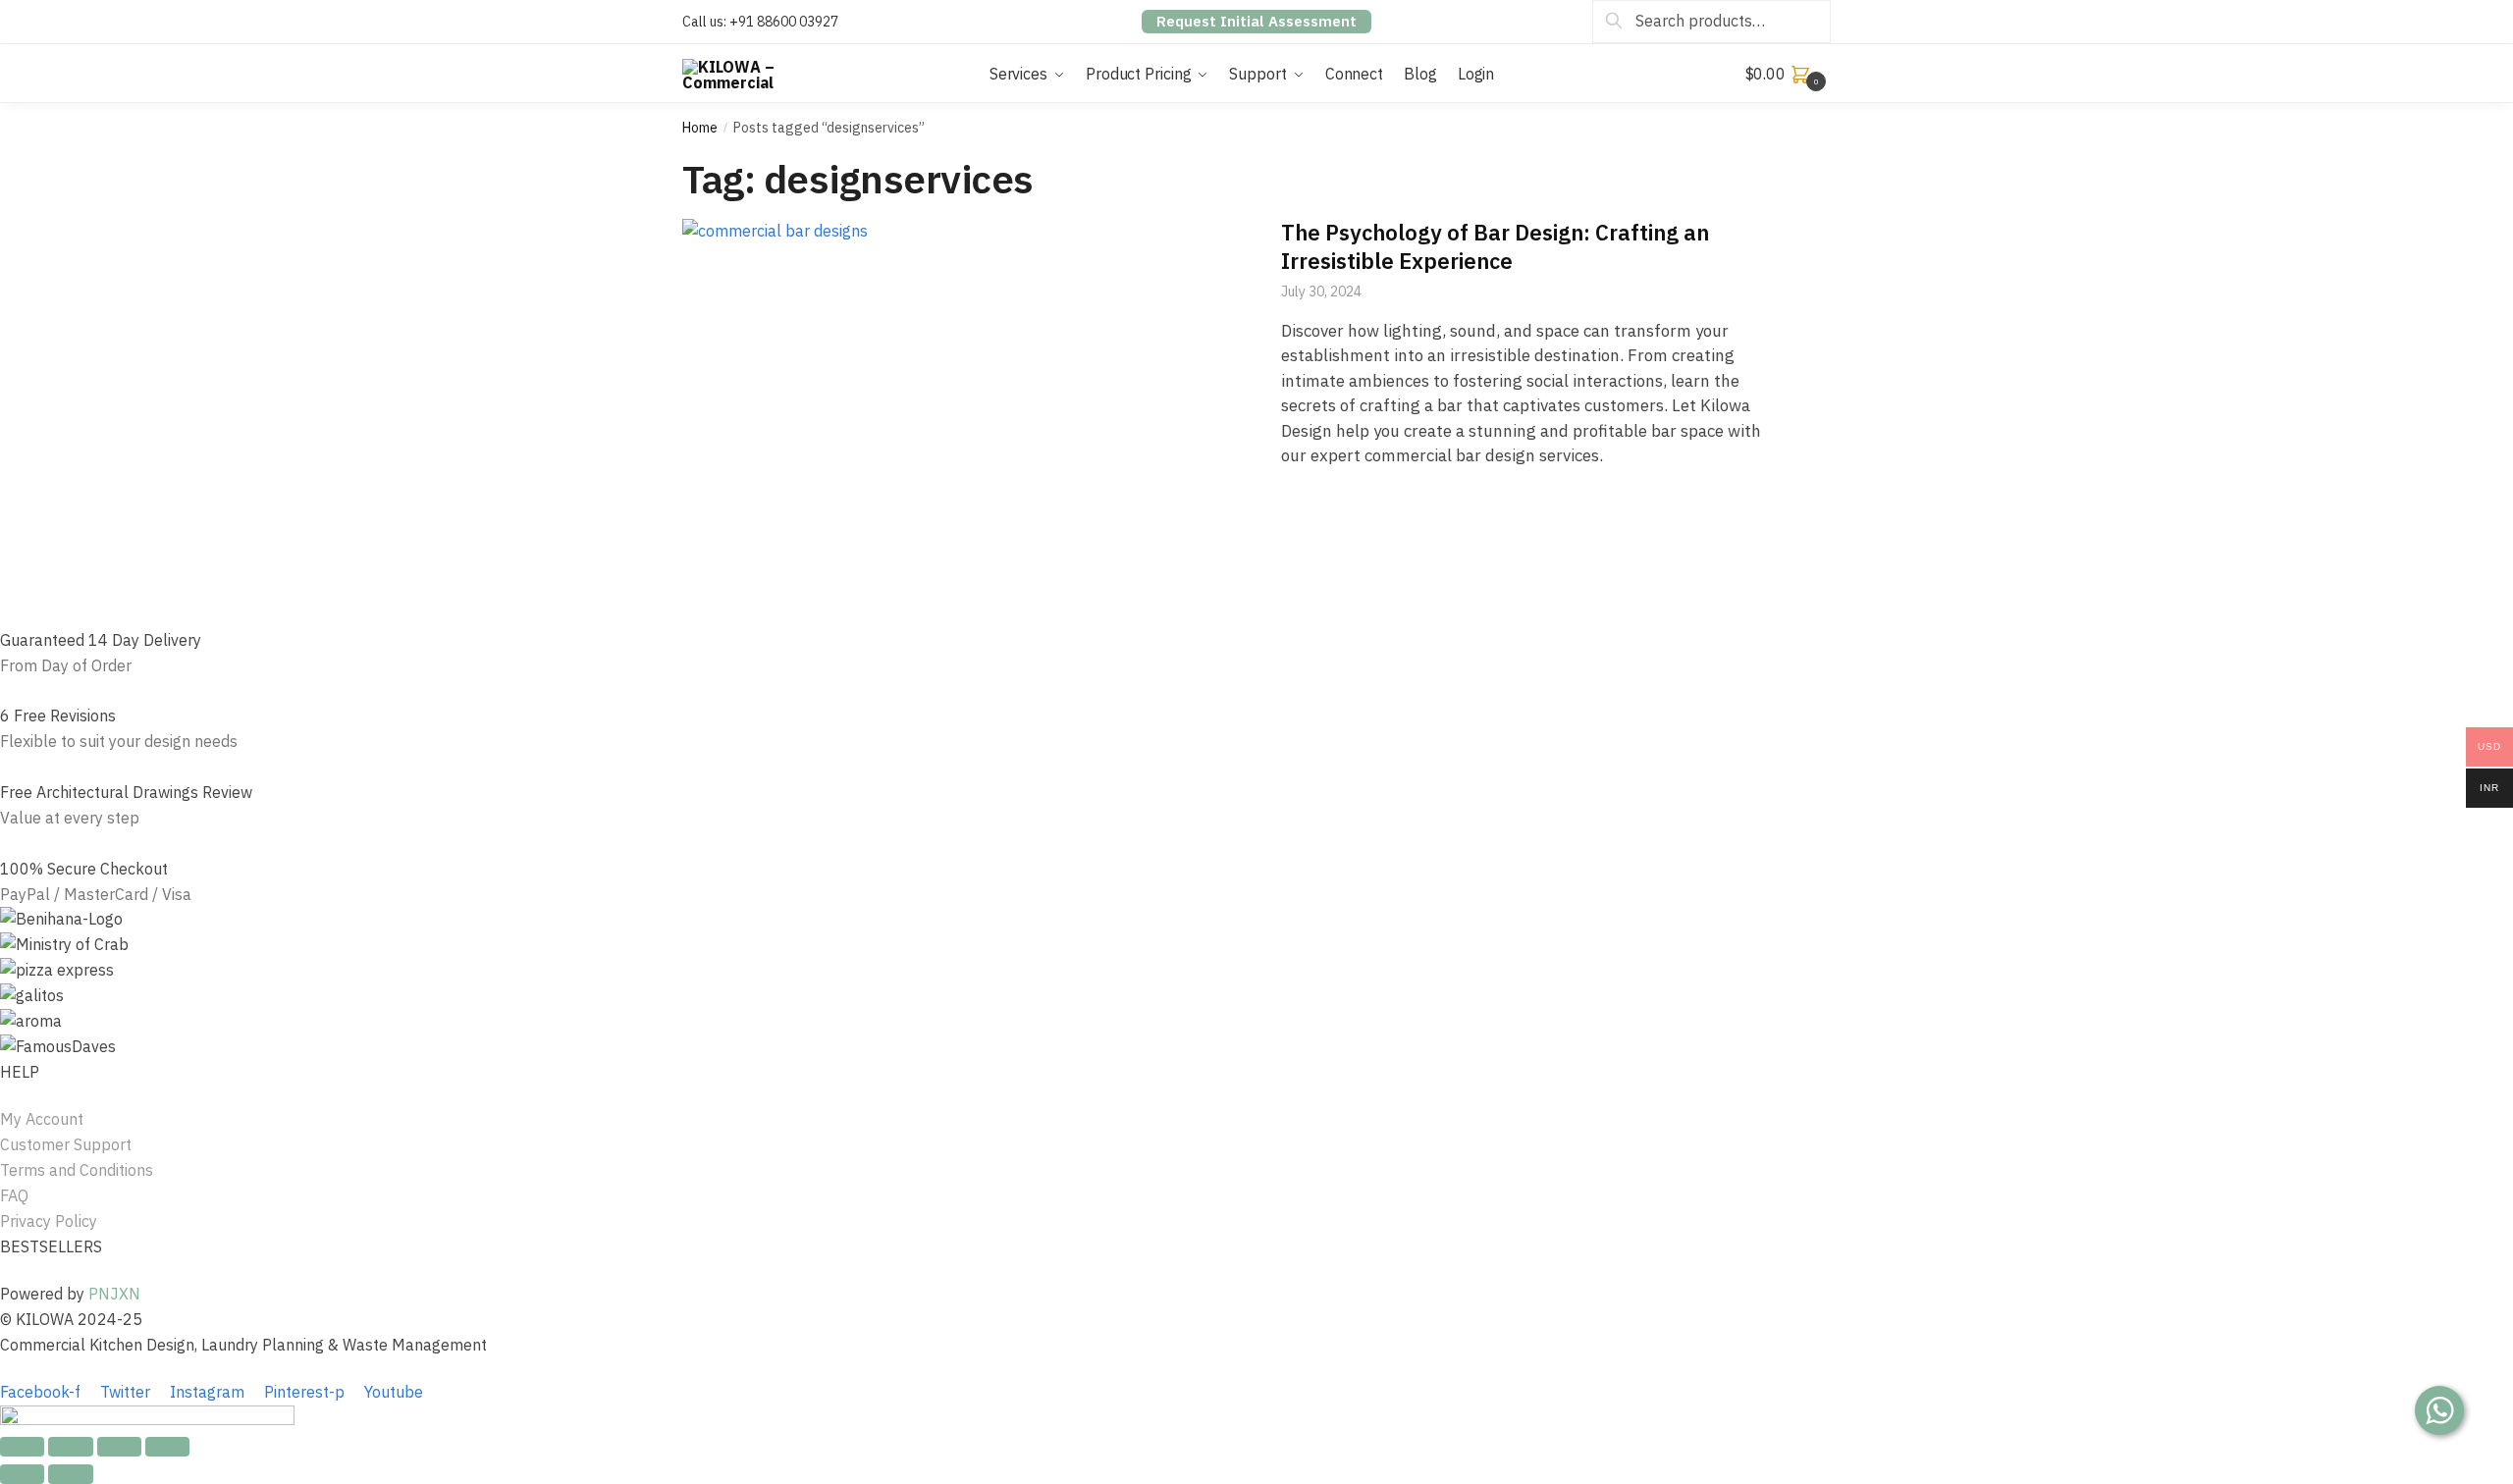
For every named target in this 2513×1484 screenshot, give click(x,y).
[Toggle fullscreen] (119, 1447)
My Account (42, 1119)
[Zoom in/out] (167, 1447)
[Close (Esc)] (22, 1447)
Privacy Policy (49, 1221)
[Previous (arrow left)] (22, 1474)
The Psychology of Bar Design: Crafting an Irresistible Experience (1495, 246)
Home (700, 128)
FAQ (14, 1195)
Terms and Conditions (77, 1170)
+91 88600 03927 (784, 22)
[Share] (70, 1447)
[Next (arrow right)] (70, 1474)
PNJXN (114, 1294)
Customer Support (66, 1144)
